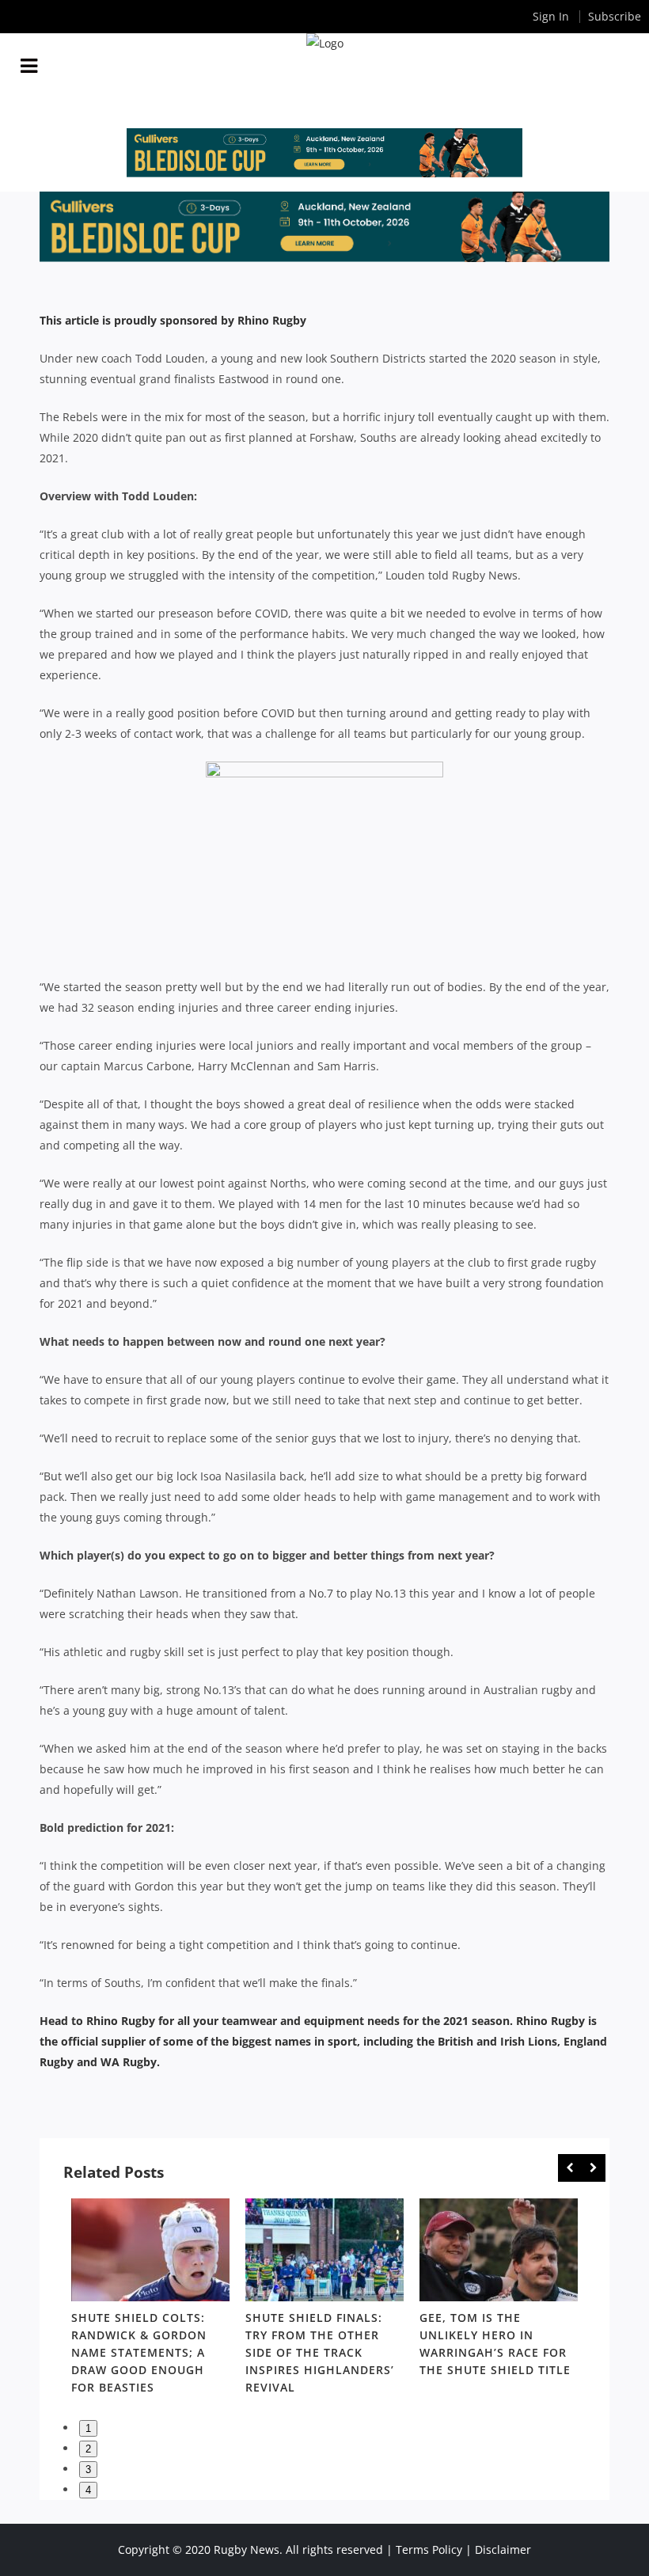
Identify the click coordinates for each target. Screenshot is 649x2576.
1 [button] (88, 2428)
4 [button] (88, 2490)
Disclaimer (503, 2549)
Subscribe (615, 16)
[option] (150, 2299)
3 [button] (88, 2470)
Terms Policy (429, 2549)
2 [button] (88, 2449)
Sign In (551, 16)
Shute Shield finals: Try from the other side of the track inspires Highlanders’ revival (320, 2352)
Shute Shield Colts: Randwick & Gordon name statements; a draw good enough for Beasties (139, 2352)
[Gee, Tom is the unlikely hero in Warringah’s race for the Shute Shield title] (499, 2250)
